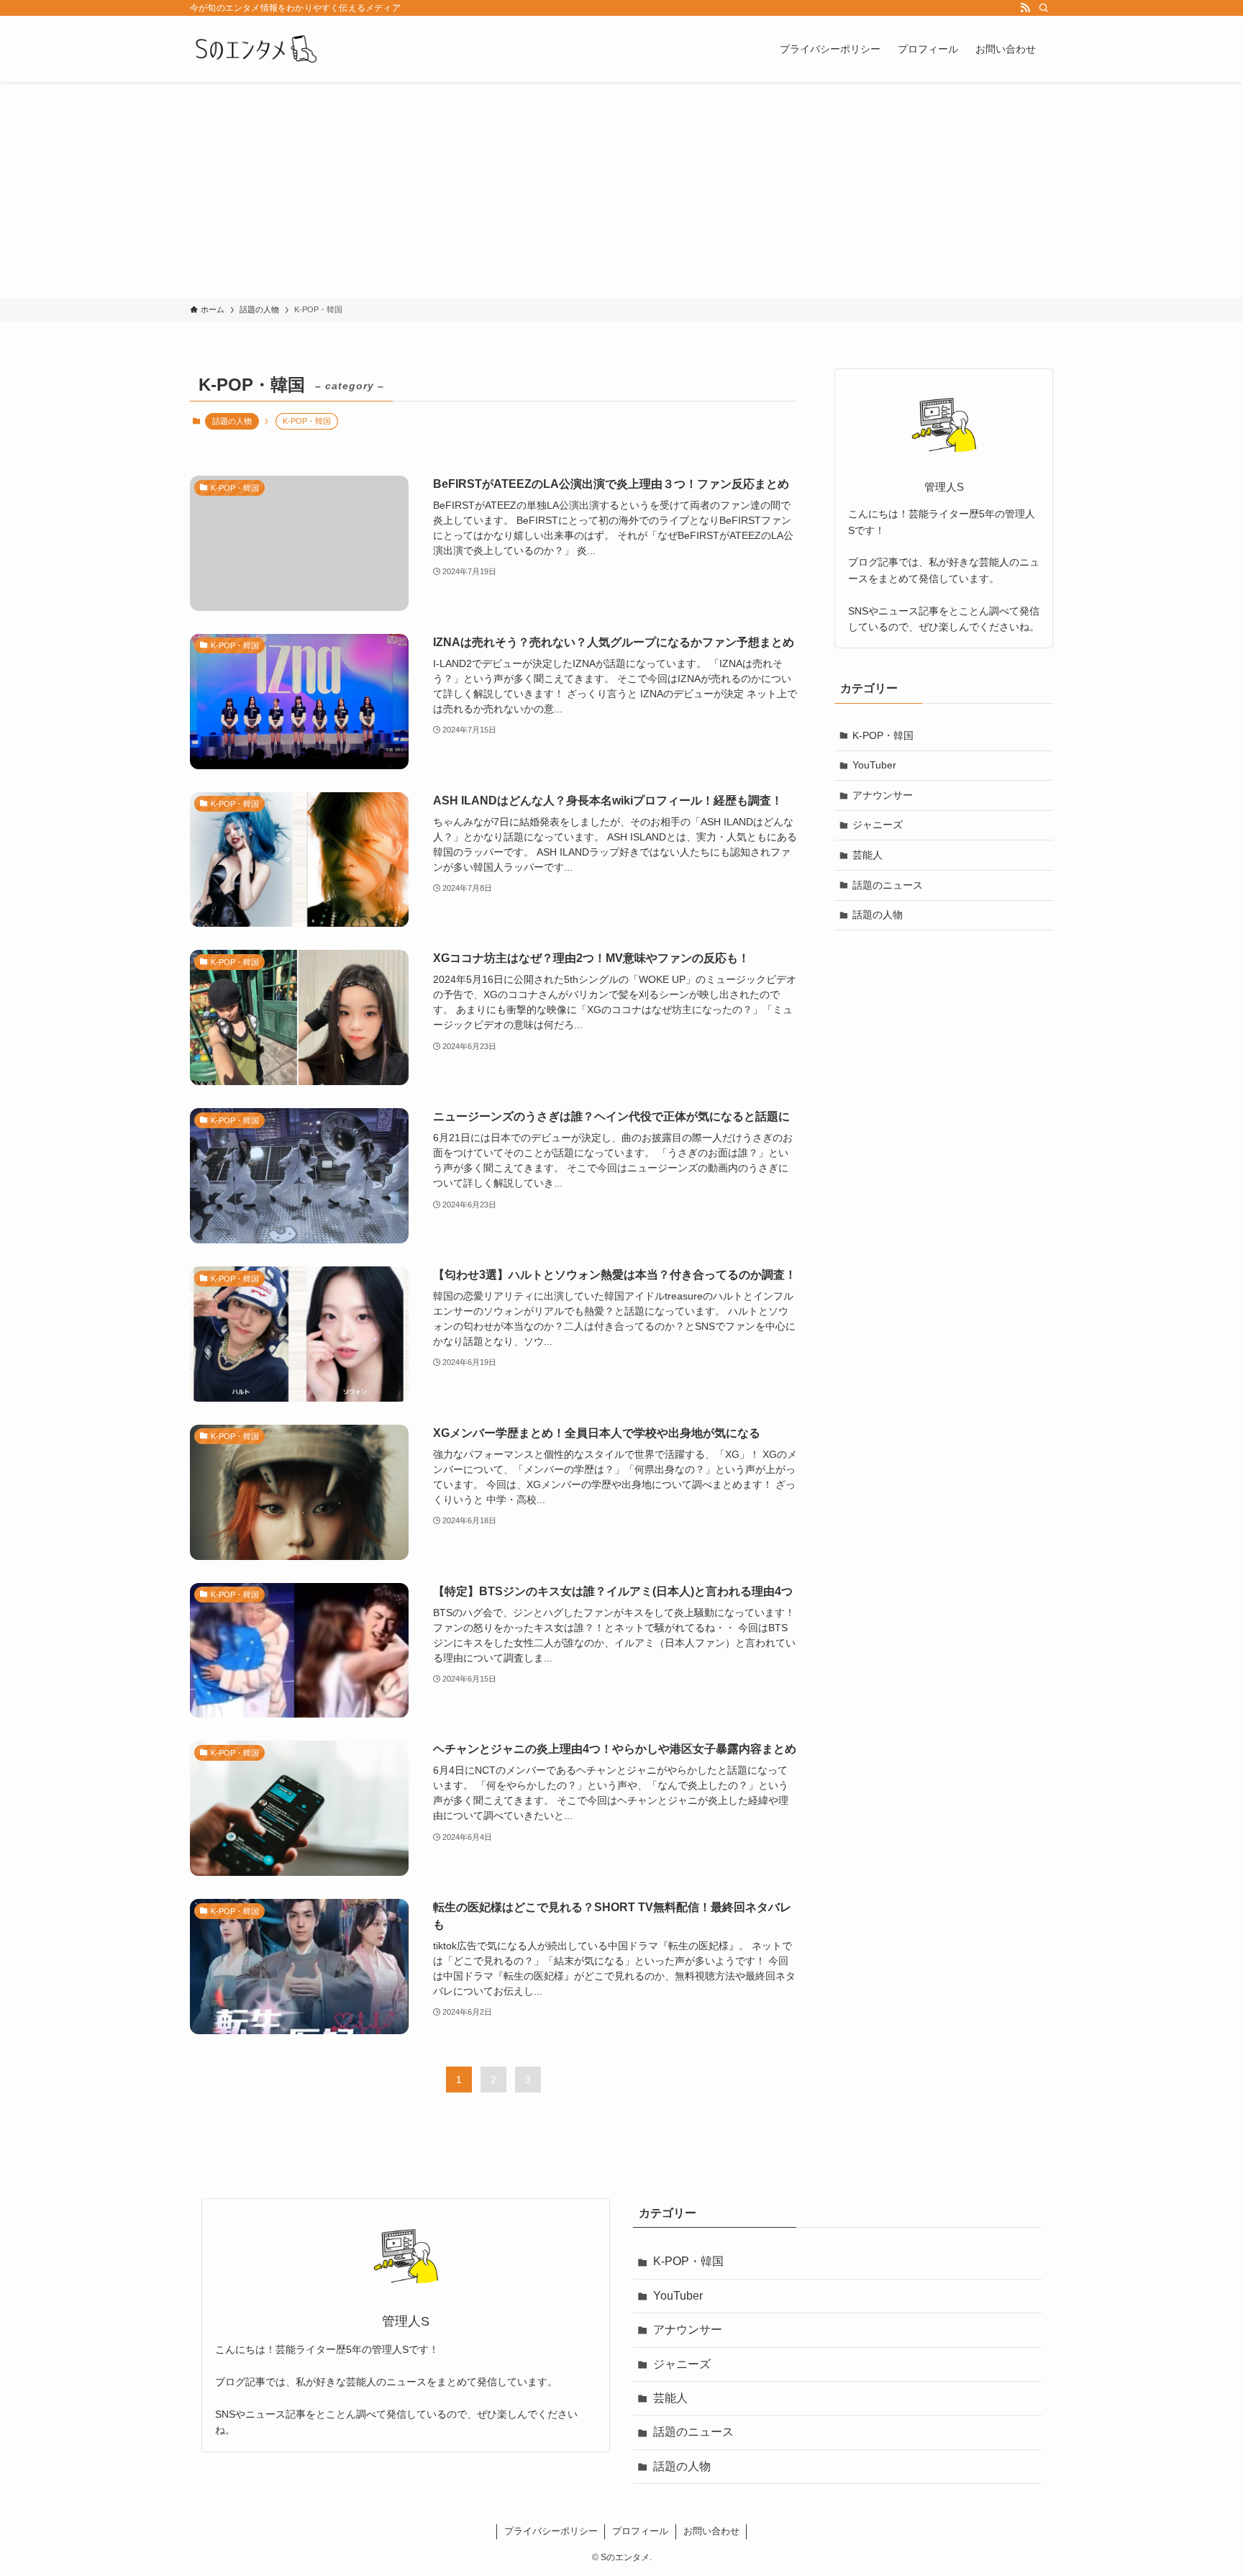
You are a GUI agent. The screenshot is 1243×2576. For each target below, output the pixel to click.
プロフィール (640, 2531)
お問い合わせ (711, 2531)
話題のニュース (888, 885)
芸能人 (868, 855)
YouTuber (874, 765)
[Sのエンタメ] (255, 49)
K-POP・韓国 (883, 735)
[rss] (1025, 8)
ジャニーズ (878, 825)
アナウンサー (883, 795)
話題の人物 (232, 421)
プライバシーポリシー (551, 2531)
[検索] (1044, 8)
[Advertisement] (621, 190)
